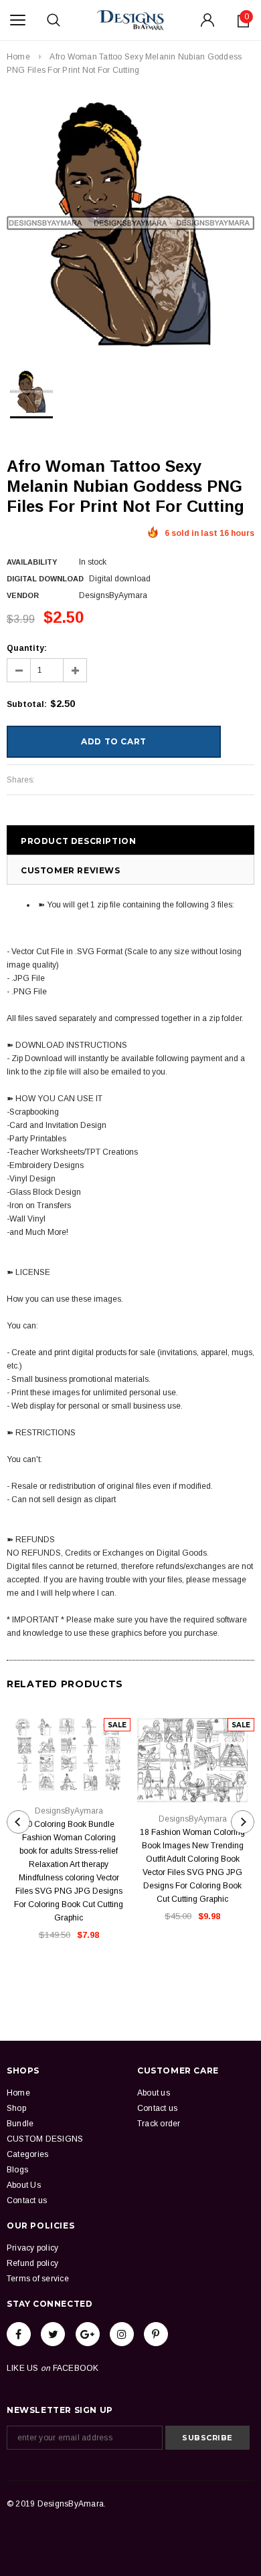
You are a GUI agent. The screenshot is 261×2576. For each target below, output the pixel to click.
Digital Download (45, 579)
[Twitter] (53, 2334)
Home (18, 57)
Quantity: (27, 648)
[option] (130, 223)
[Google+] (88, 2334)
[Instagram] (122, 2334)
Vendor (23, 595)
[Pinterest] (156, 2334)
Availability (32, 562)
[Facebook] (19, 2334)
